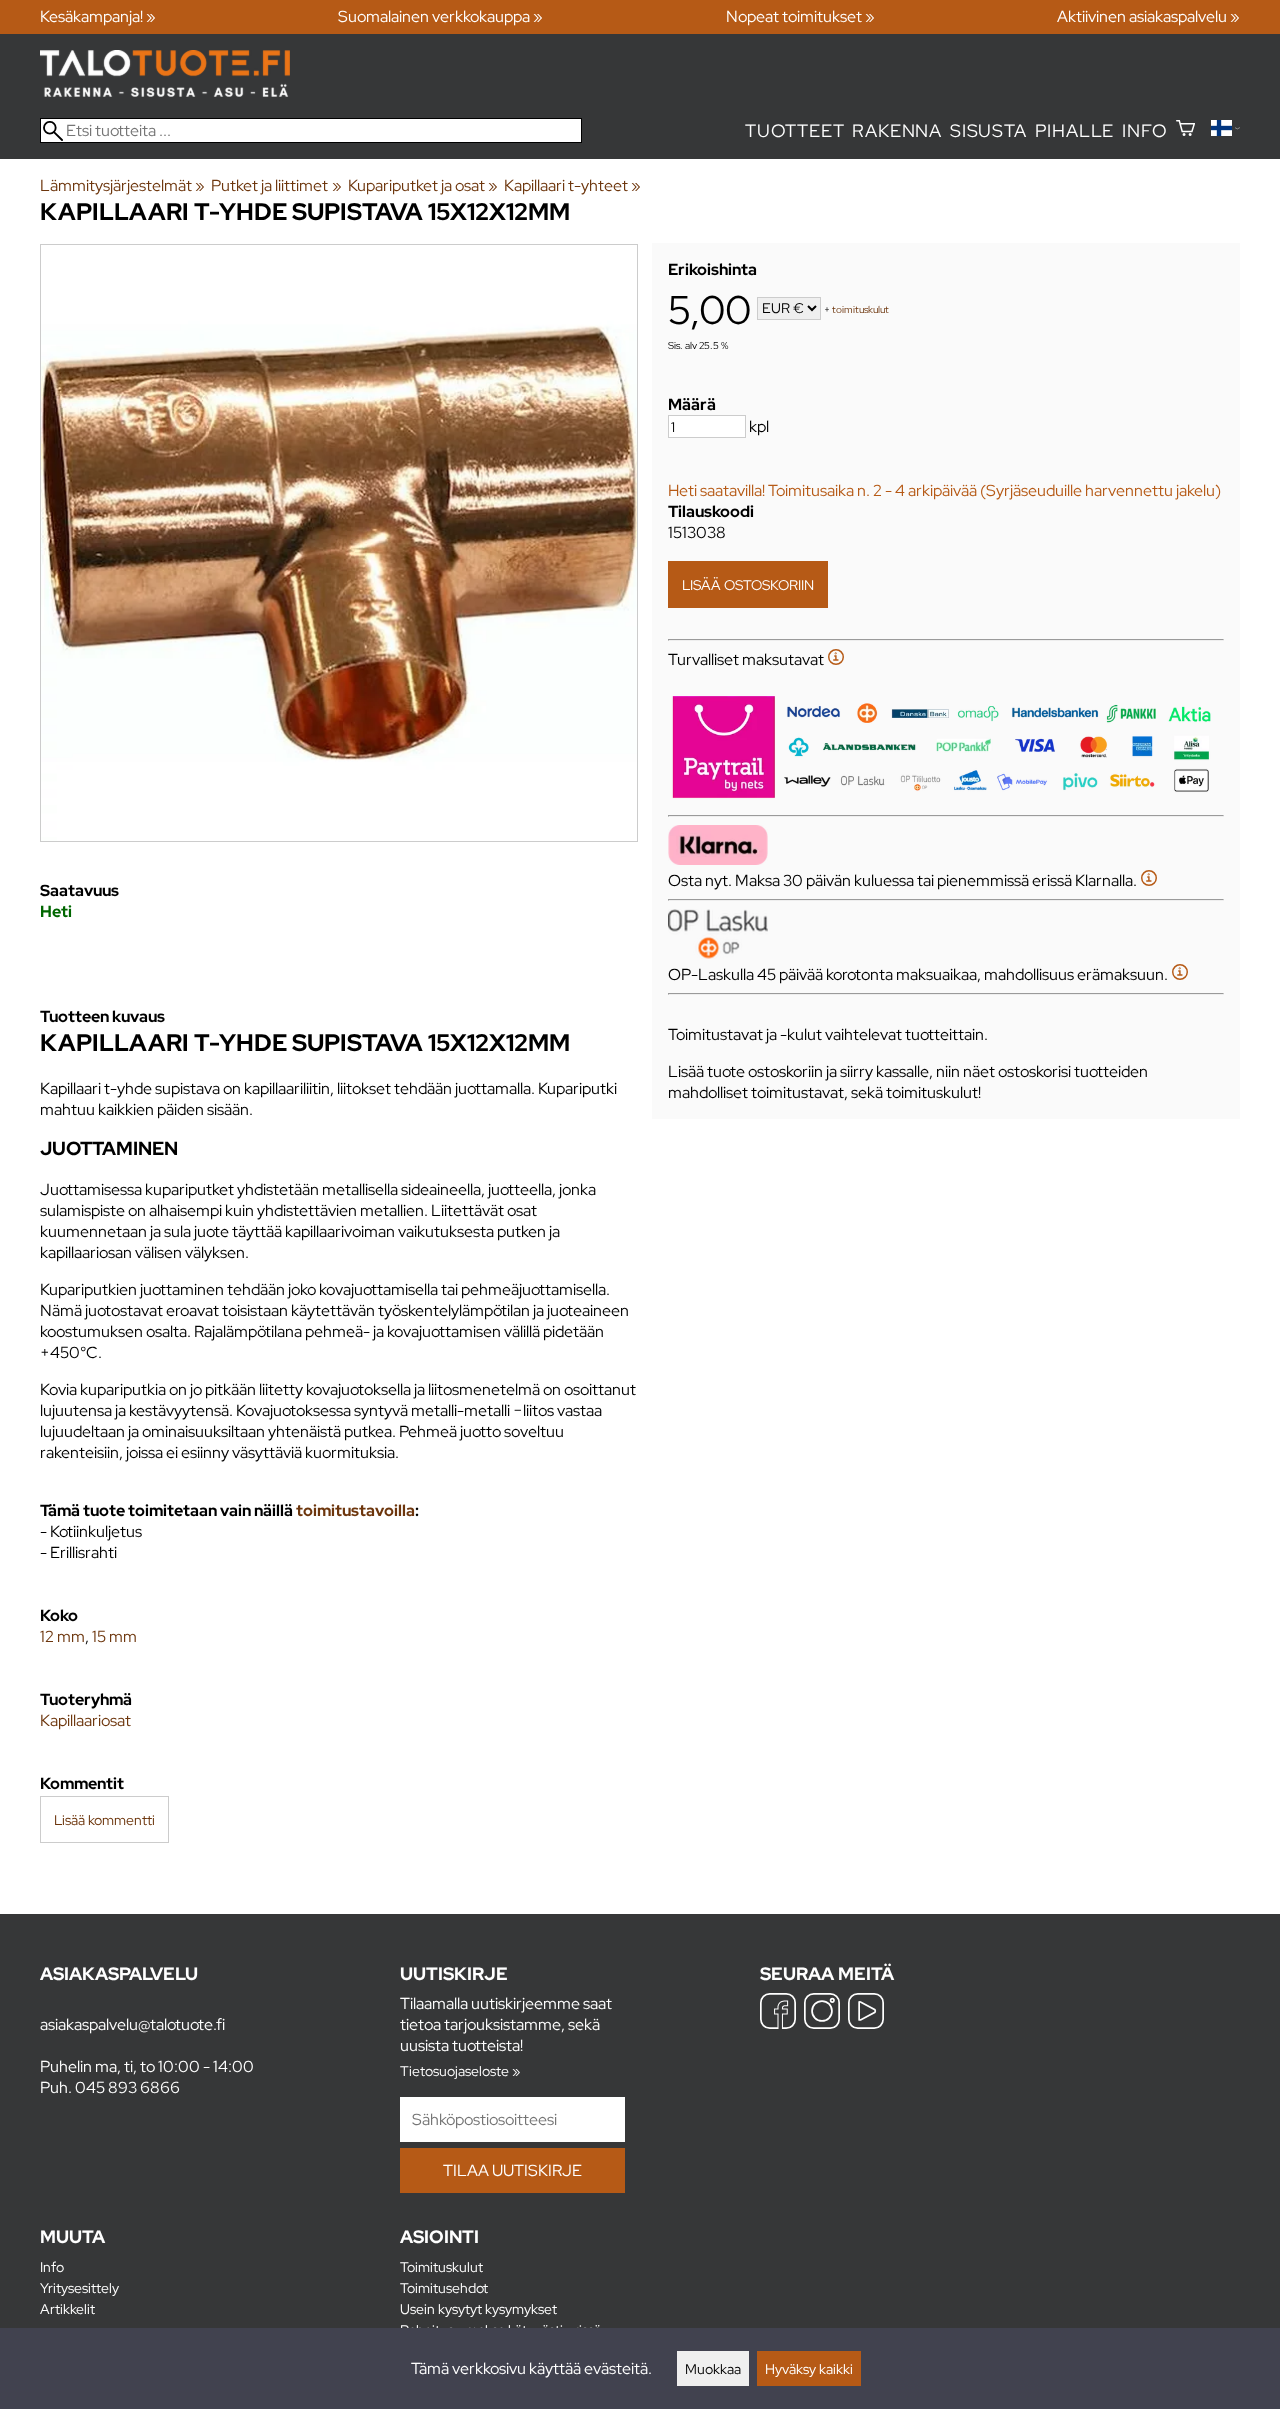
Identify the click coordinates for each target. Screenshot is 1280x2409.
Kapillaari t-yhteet (572, 185)
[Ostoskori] (1185, 130)
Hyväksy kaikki (809, 2368)
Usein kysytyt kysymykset (478, 2308)
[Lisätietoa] (836, 659)
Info (1144, 130)
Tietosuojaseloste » (460, 2070)
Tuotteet (794, 130)
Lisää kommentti (104, 1819)
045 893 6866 (127, 2087)
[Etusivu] (165, 91)
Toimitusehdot (444, 2287)
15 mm (114, 1636)
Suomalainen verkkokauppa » (440, 16)
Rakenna (897, 130)
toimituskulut (860, 309)
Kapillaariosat (85, 1720)
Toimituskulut (441, 2266)
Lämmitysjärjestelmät (122, 185)
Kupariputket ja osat (423, 185)
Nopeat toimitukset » (800, 16)
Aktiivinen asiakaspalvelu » (1148, 16)
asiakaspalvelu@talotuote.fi (132, 2024)
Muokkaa (713, 2368)
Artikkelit (67, 2308)
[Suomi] (1225, 130)
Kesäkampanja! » (98, 16)
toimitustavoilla (355, 1510)
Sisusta (988, 130)
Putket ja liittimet (276, 185)
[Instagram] (822, 2013)
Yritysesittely (79, 2287)
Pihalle (1075, 130)
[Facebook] (778, 2013)
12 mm (62, 1636)
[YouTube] (866, 2013)
